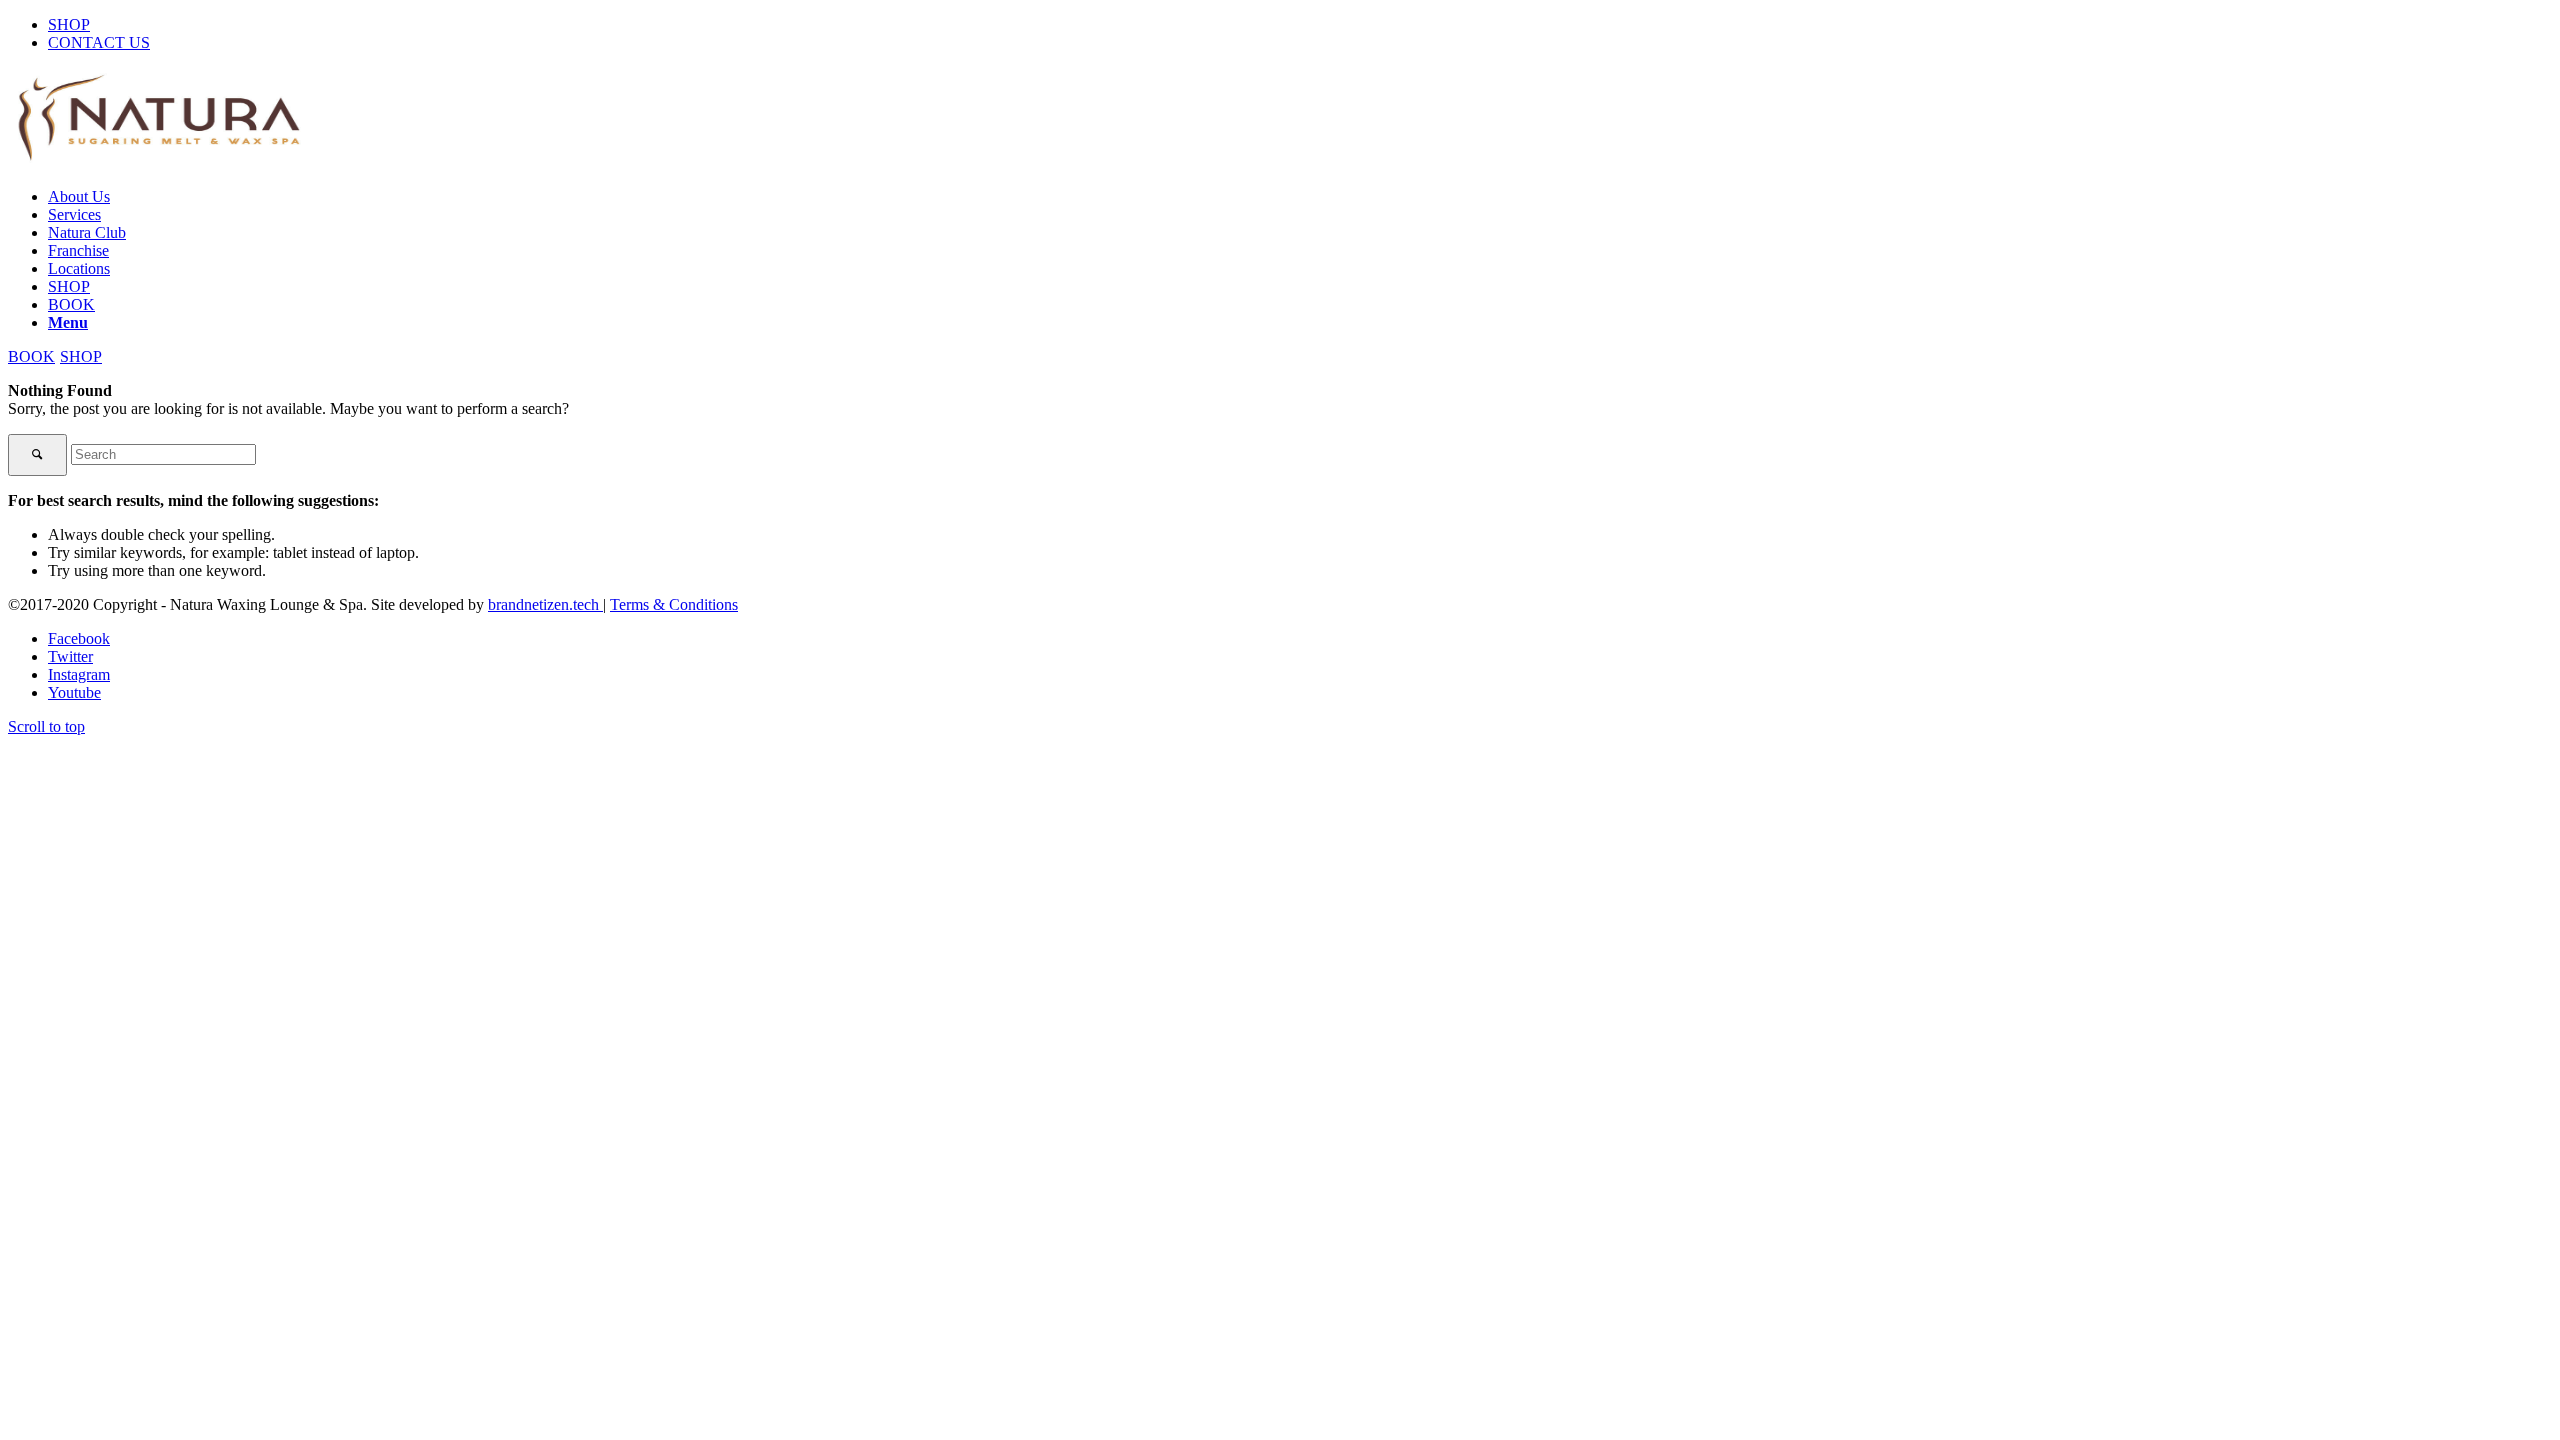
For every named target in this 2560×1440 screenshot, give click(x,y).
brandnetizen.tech (545, 604)
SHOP (69, 24)
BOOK (31, 356)
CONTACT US (99, 42)
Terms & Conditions (674, 604)
